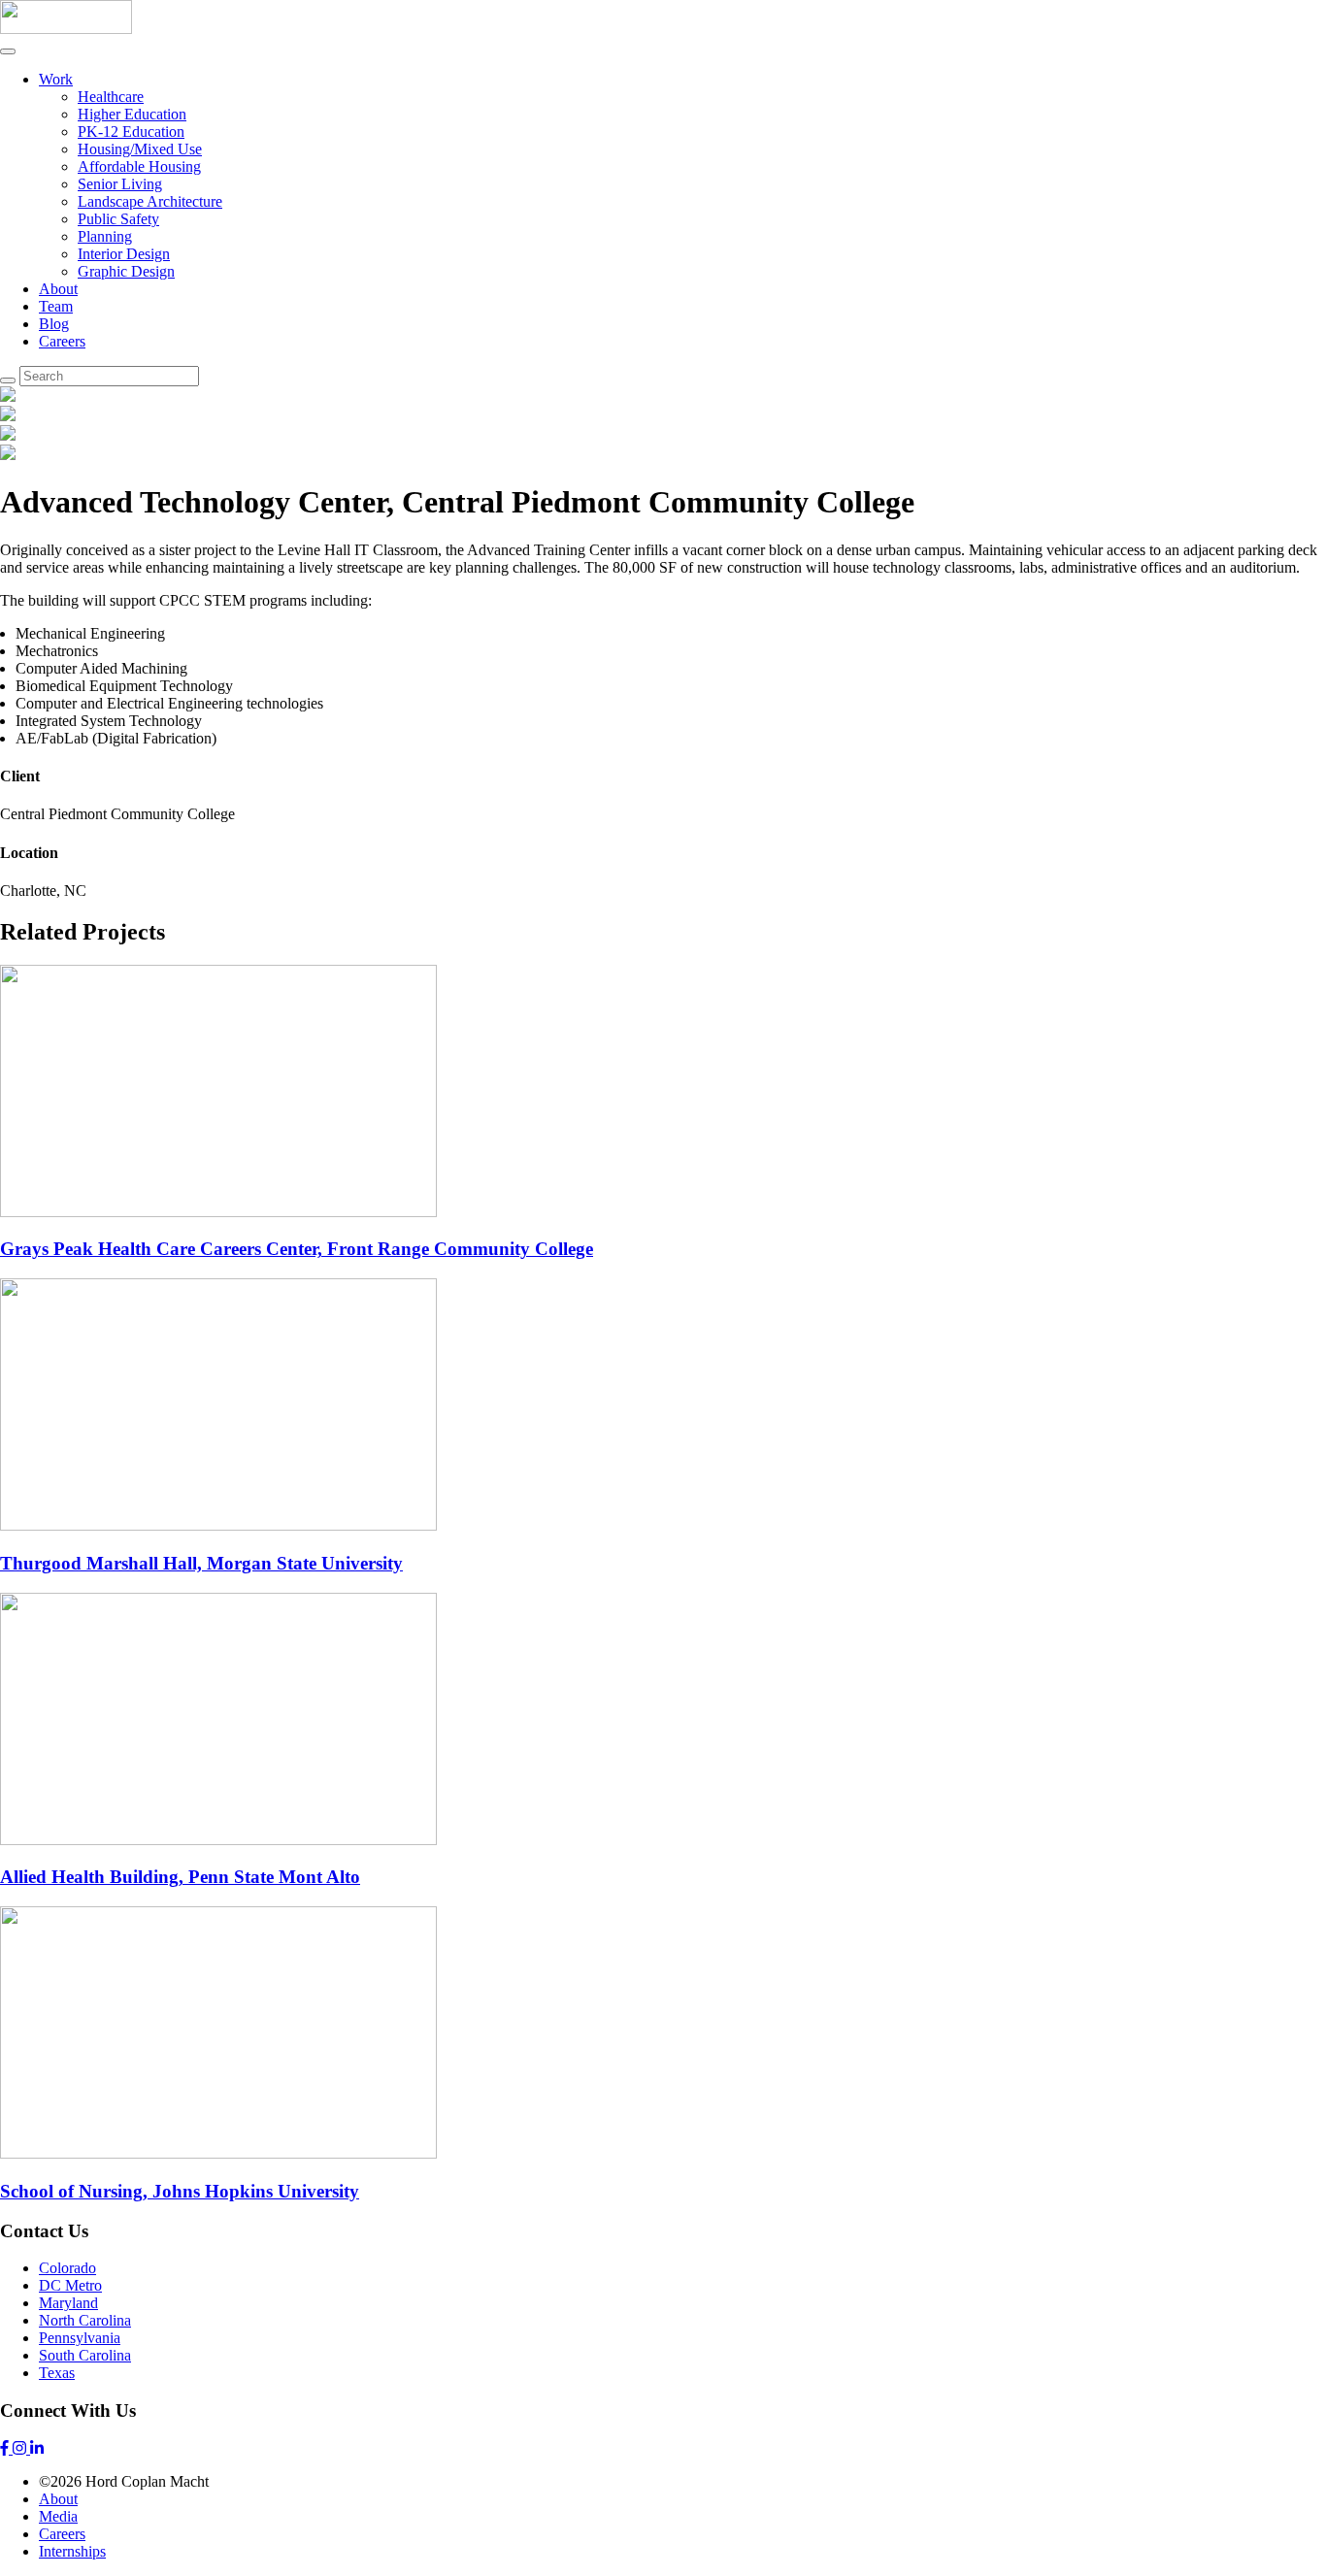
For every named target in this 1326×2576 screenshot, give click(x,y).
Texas (57, 2373)
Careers (62, 341)
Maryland (68, 2303)
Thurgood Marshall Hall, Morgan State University (201, 1563)
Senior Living (120, 184)
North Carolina (85, 2320)
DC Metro (70, 2285)
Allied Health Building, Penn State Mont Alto (180, 1877)
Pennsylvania (80, 2338)
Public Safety (118, 219)
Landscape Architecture (150, 201)
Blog (54, 324)
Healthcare (111, 97)
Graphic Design (126, 271)
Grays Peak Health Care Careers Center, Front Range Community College (297, 1249)
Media (58, 2516)
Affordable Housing (139, 166)
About (58, 289)
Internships (72, 2551)
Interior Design (124, 254)
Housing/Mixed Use (140, 149)
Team (56, 306)
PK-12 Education (131, 132)
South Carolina (85, 2355)
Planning (105, 236)
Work (56, 79)
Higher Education (132, 114)
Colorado (67, 2268)
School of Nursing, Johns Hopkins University (180, 2191)
